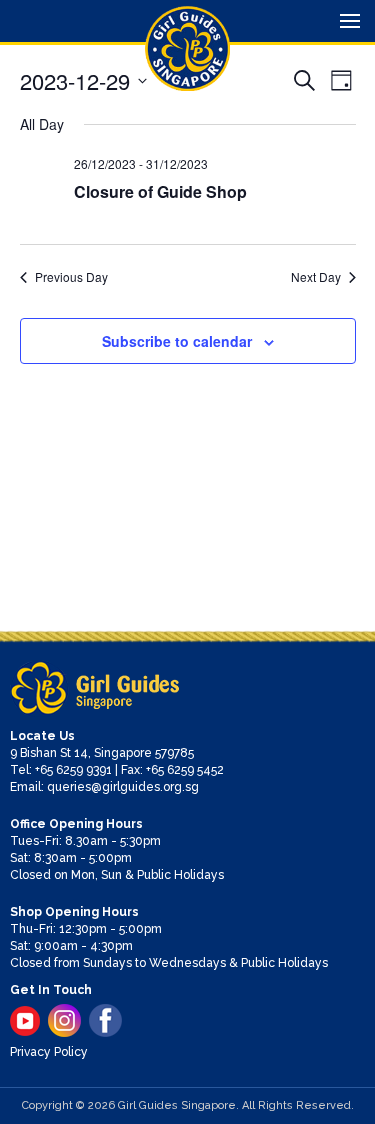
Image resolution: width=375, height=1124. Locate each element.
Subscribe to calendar (177, 341)
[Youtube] (25, 1021)
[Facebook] (105, 1020)
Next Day (316, 277)
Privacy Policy (49, 1052)
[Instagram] (64, 1020)
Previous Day (71, 277)
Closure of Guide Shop (160, 191)
